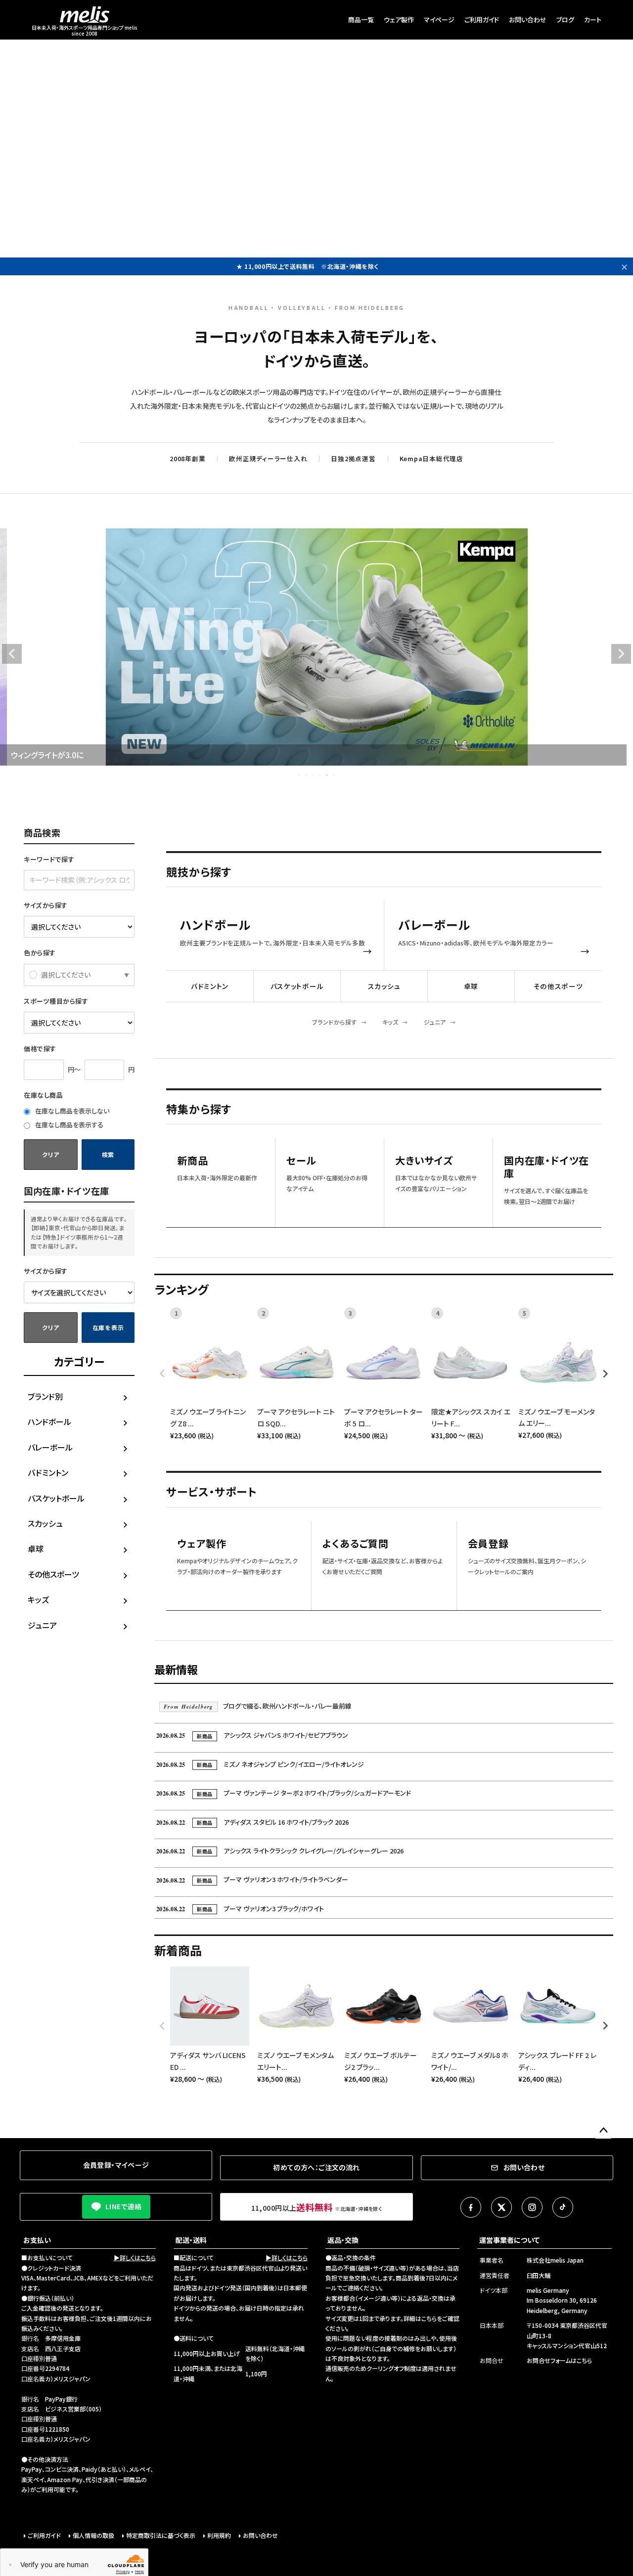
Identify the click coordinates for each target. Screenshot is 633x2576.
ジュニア (42, 1625)
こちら (429, 2318)
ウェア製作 (399, 20)
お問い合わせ (528, 20)
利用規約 (219, 2535)
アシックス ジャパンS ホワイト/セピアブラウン (252, 1735)
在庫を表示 (108, 1327)
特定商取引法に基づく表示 (161, 2535)
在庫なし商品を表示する (68, 1125)
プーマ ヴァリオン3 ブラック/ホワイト (240, 1909)
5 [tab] (327, 775)
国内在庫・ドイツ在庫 (546, 1167)
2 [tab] (307, 775)
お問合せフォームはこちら (559, 2360)
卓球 (36, 1548)
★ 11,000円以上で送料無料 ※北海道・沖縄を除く (308, 266)
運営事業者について (509, 2240)
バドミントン (48, 1472)
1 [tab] (300, 775)
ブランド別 (45, 1396)
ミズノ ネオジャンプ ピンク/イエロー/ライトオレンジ (260, 1764)
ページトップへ (603, 2131)
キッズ (38, 1599)
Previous (12, 654)
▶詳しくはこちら (135, 2257)
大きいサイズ (424, 1161)
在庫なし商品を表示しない (71, 1111)
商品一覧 (361, 20)
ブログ (565, 20)
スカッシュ (45, 1523)
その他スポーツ (53, 1574)
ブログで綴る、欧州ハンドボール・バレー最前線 (258, 1706)
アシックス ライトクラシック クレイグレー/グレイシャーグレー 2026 (280, 1851)
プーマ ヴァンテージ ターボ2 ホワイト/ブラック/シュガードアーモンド (284, 1793)
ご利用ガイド (482, 20)
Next (621, 654)
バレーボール (50, 1447)
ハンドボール (49, 1421)
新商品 (192, 1161)
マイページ (439, 20)
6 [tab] (334, 775)
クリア (50, 1154)
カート (593, 20)
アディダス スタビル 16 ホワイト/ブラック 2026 (252, 1822)
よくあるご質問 (356, 1544)
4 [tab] (320, 775)
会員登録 (488, 1544)
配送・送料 (191, 2240)
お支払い (37, 2240)
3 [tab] (314, 775)
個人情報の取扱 (93, 2535)
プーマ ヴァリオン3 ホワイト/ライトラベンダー (252, 1879)
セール (301, 1161)
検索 (108, 1154)
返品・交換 (343, 2240)
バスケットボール (56, 1498)
